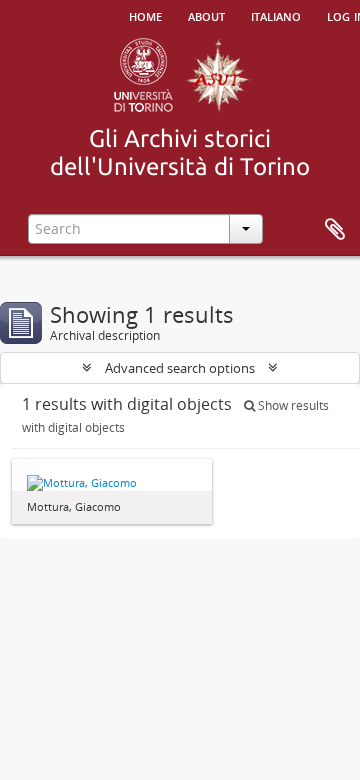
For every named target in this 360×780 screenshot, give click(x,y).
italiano (276, 15)
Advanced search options (180, 368)
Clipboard (335, 230)
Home (145, 15)
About (206, 15)
